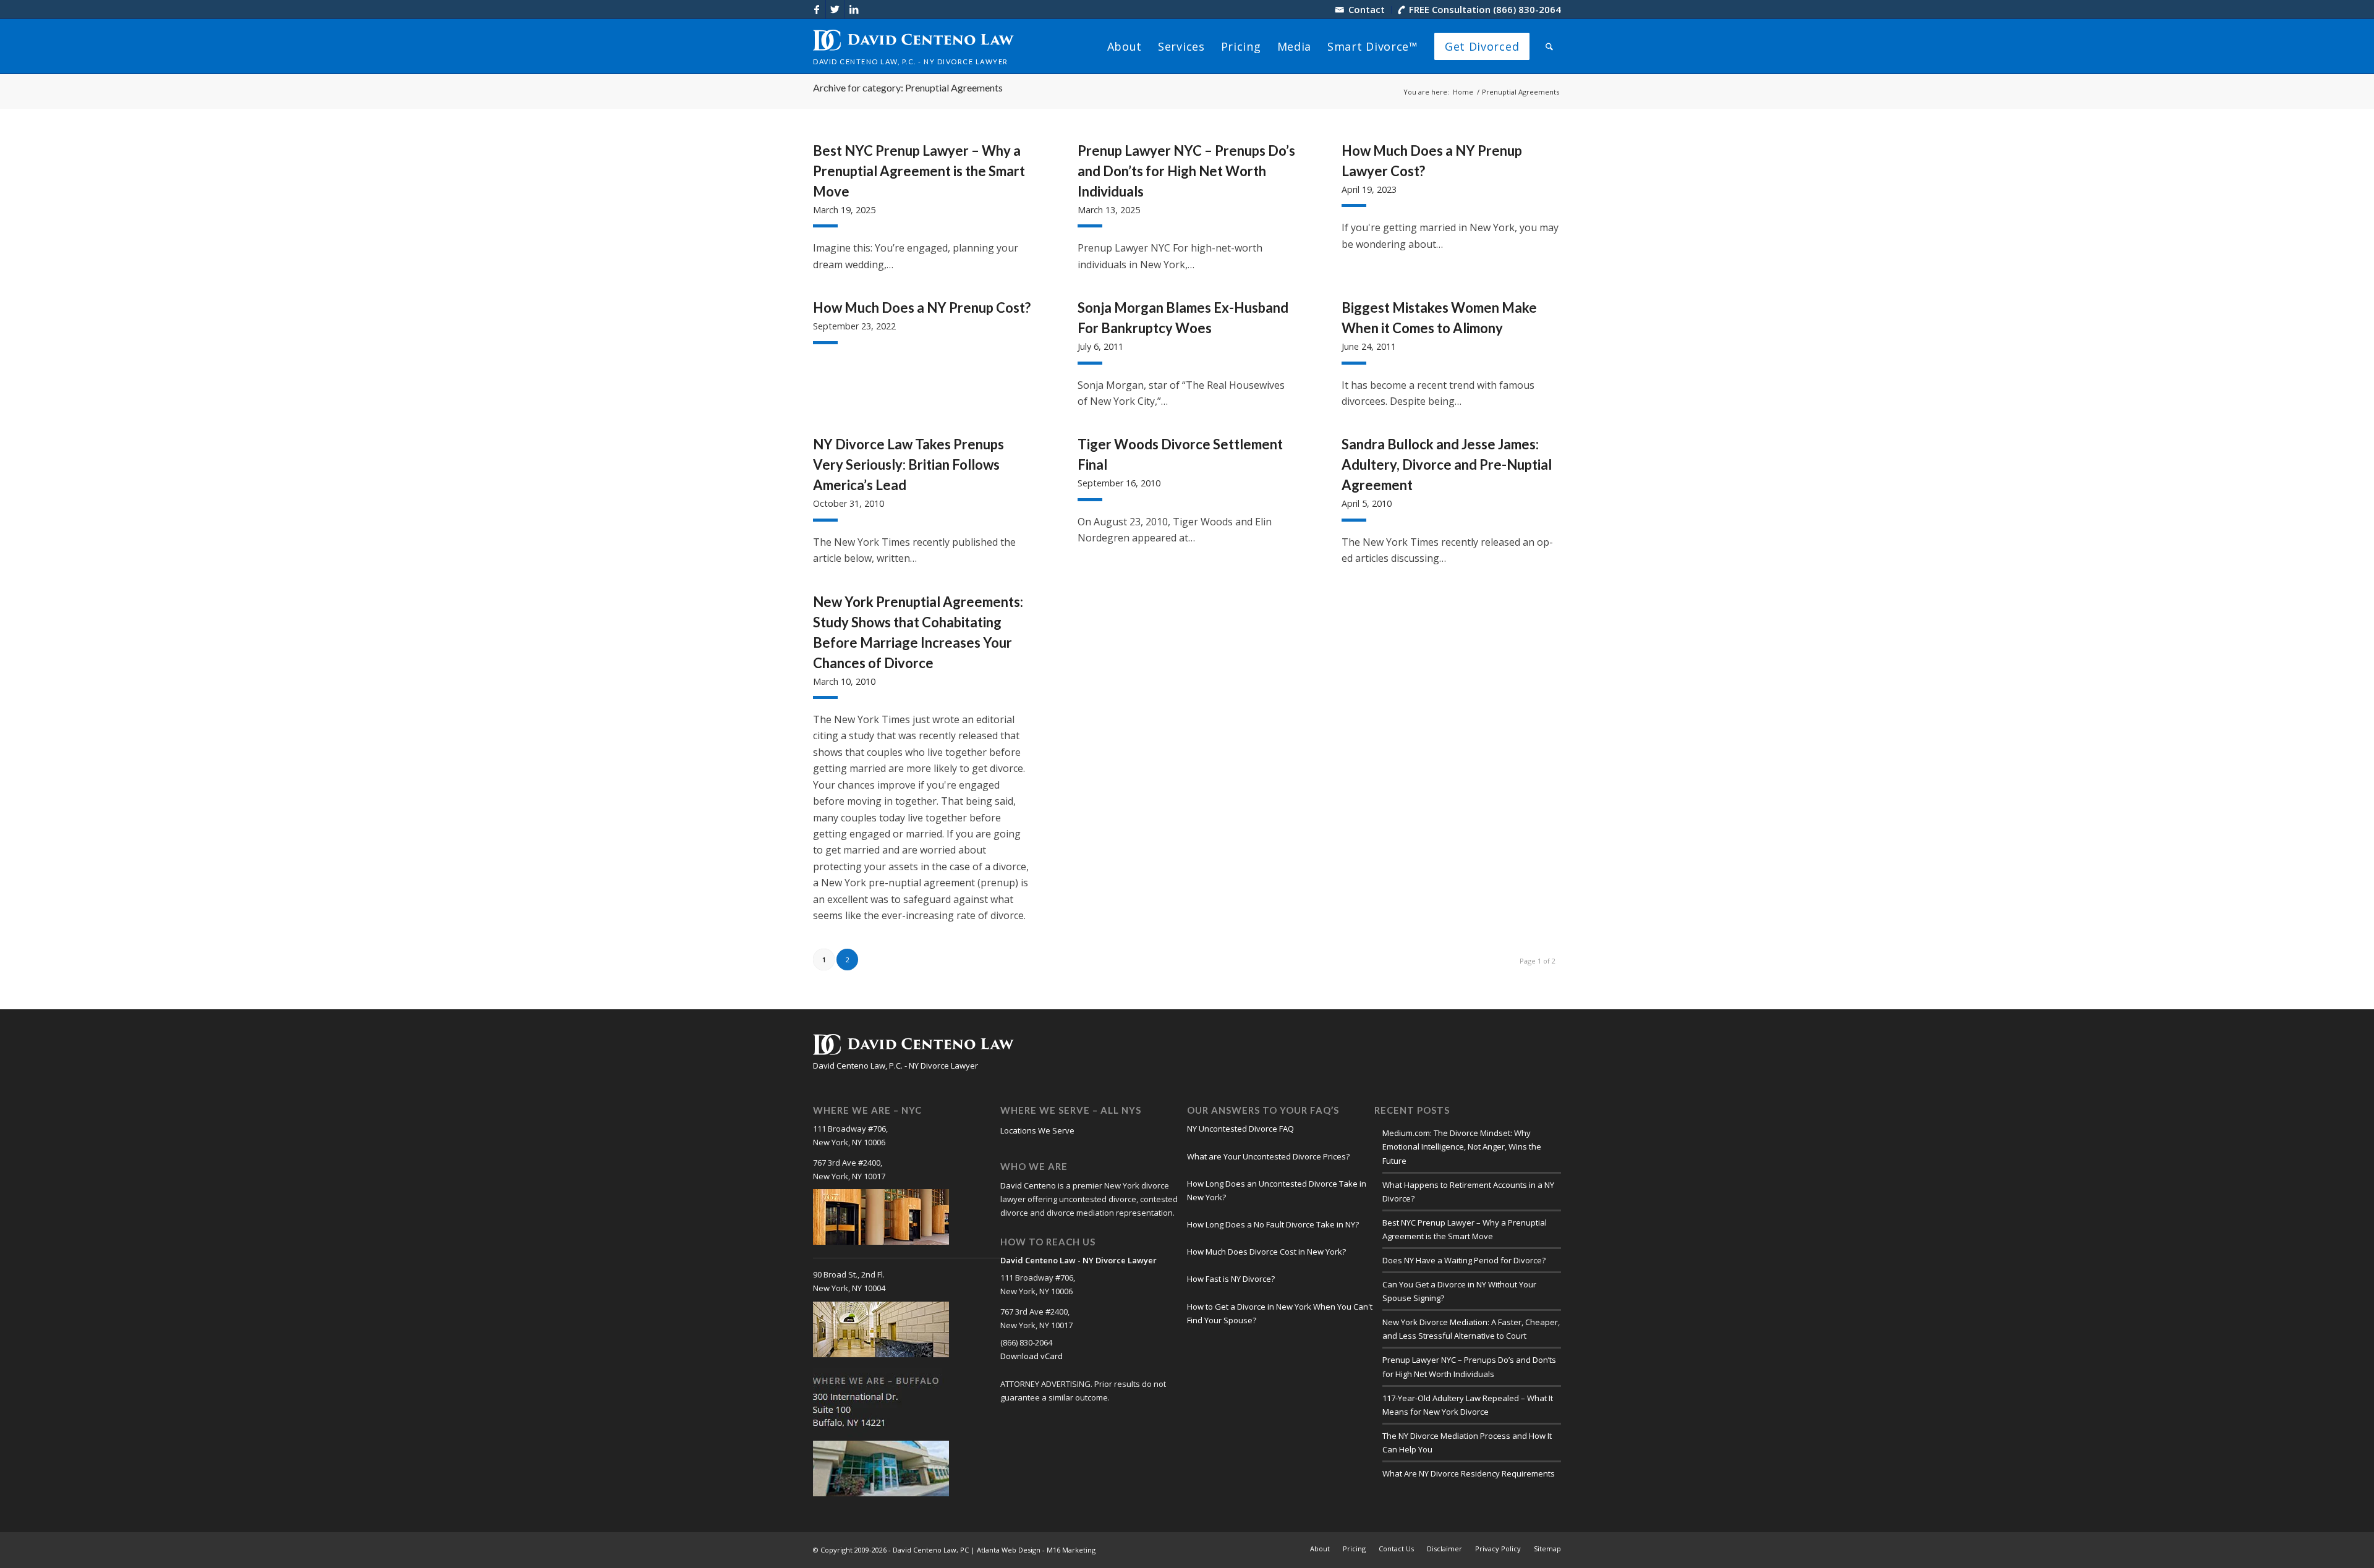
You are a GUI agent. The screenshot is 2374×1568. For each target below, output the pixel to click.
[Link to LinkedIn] (854, 9)
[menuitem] (1360, 10)
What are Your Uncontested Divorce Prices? (1268, 1156)
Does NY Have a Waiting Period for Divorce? (1464, 1260)
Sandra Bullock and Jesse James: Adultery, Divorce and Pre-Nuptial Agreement (1447, 464)
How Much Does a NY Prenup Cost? (922, 307)
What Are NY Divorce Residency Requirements (1469, 1473)
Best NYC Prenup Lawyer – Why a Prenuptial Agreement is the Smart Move (919, 171)
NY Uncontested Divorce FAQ (1240, 1129)
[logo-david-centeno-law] (913, 46)
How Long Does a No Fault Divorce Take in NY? (1273, 1224)
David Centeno (1028, 1185)
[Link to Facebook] (816, 9)
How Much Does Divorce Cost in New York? (1266, 1252)
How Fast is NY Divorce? (1231, 1279)
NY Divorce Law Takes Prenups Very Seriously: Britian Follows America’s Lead (908, 464)
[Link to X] (835, 9)
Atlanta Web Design (1009, 1550)
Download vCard (1032, 1356)
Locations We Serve (1037, 1130)
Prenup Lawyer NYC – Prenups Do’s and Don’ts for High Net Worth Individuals (1186, 171)
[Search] (1549, 46)
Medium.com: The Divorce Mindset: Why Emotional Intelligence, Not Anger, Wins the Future (1462, 1146)
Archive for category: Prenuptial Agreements (908, 87)
